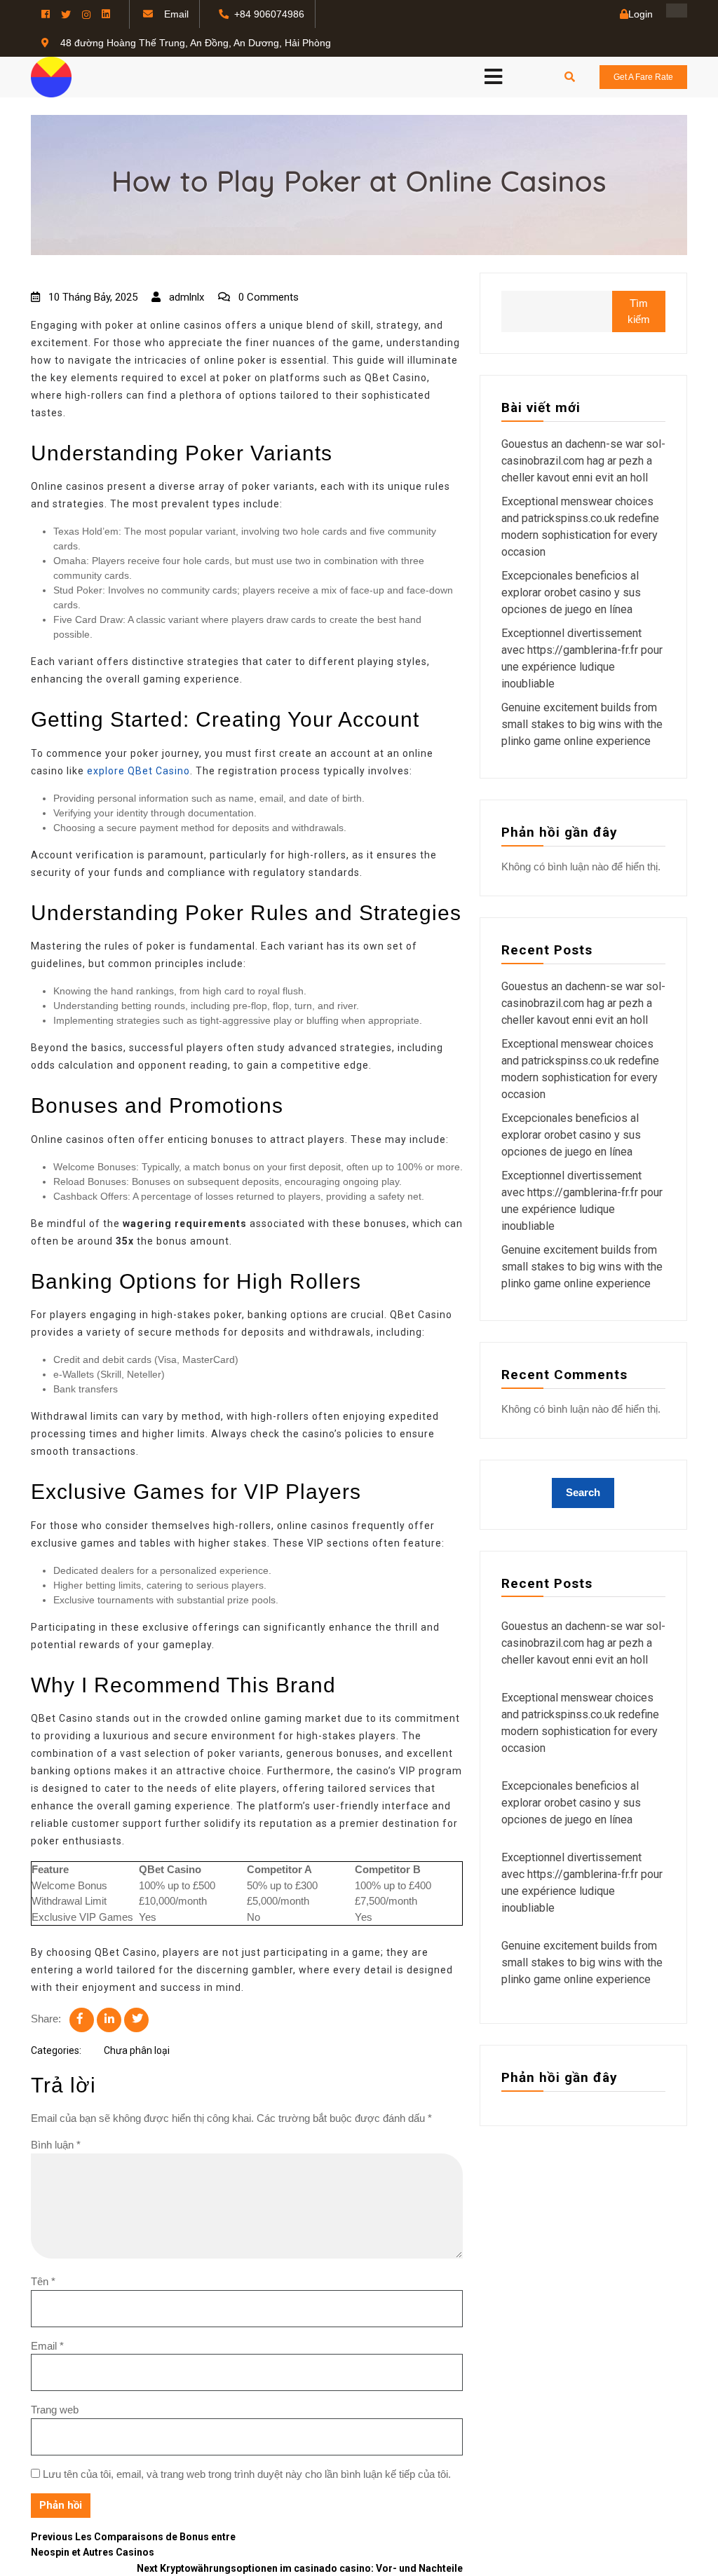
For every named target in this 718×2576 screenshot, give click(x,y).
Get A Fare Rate (643, 77)
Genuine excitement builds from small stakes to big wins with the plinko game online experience (582, 724)
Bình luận (56, 2145)
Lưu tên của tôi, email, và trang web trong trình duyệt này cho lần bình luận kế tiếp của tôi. (247, 2474)
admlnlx (185, 297)
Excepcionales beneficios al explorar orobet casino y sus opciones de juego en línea (571, 592)
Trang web (55, 2410)
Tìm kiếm (639, 311)
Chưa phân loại (137, 2050)
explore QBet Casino (138, 771)
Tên (43, 2281)
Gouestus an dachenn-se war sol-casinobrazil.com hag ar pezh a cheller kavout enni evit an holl (583, 461)
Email (47, 2346)
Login (641, 14)
